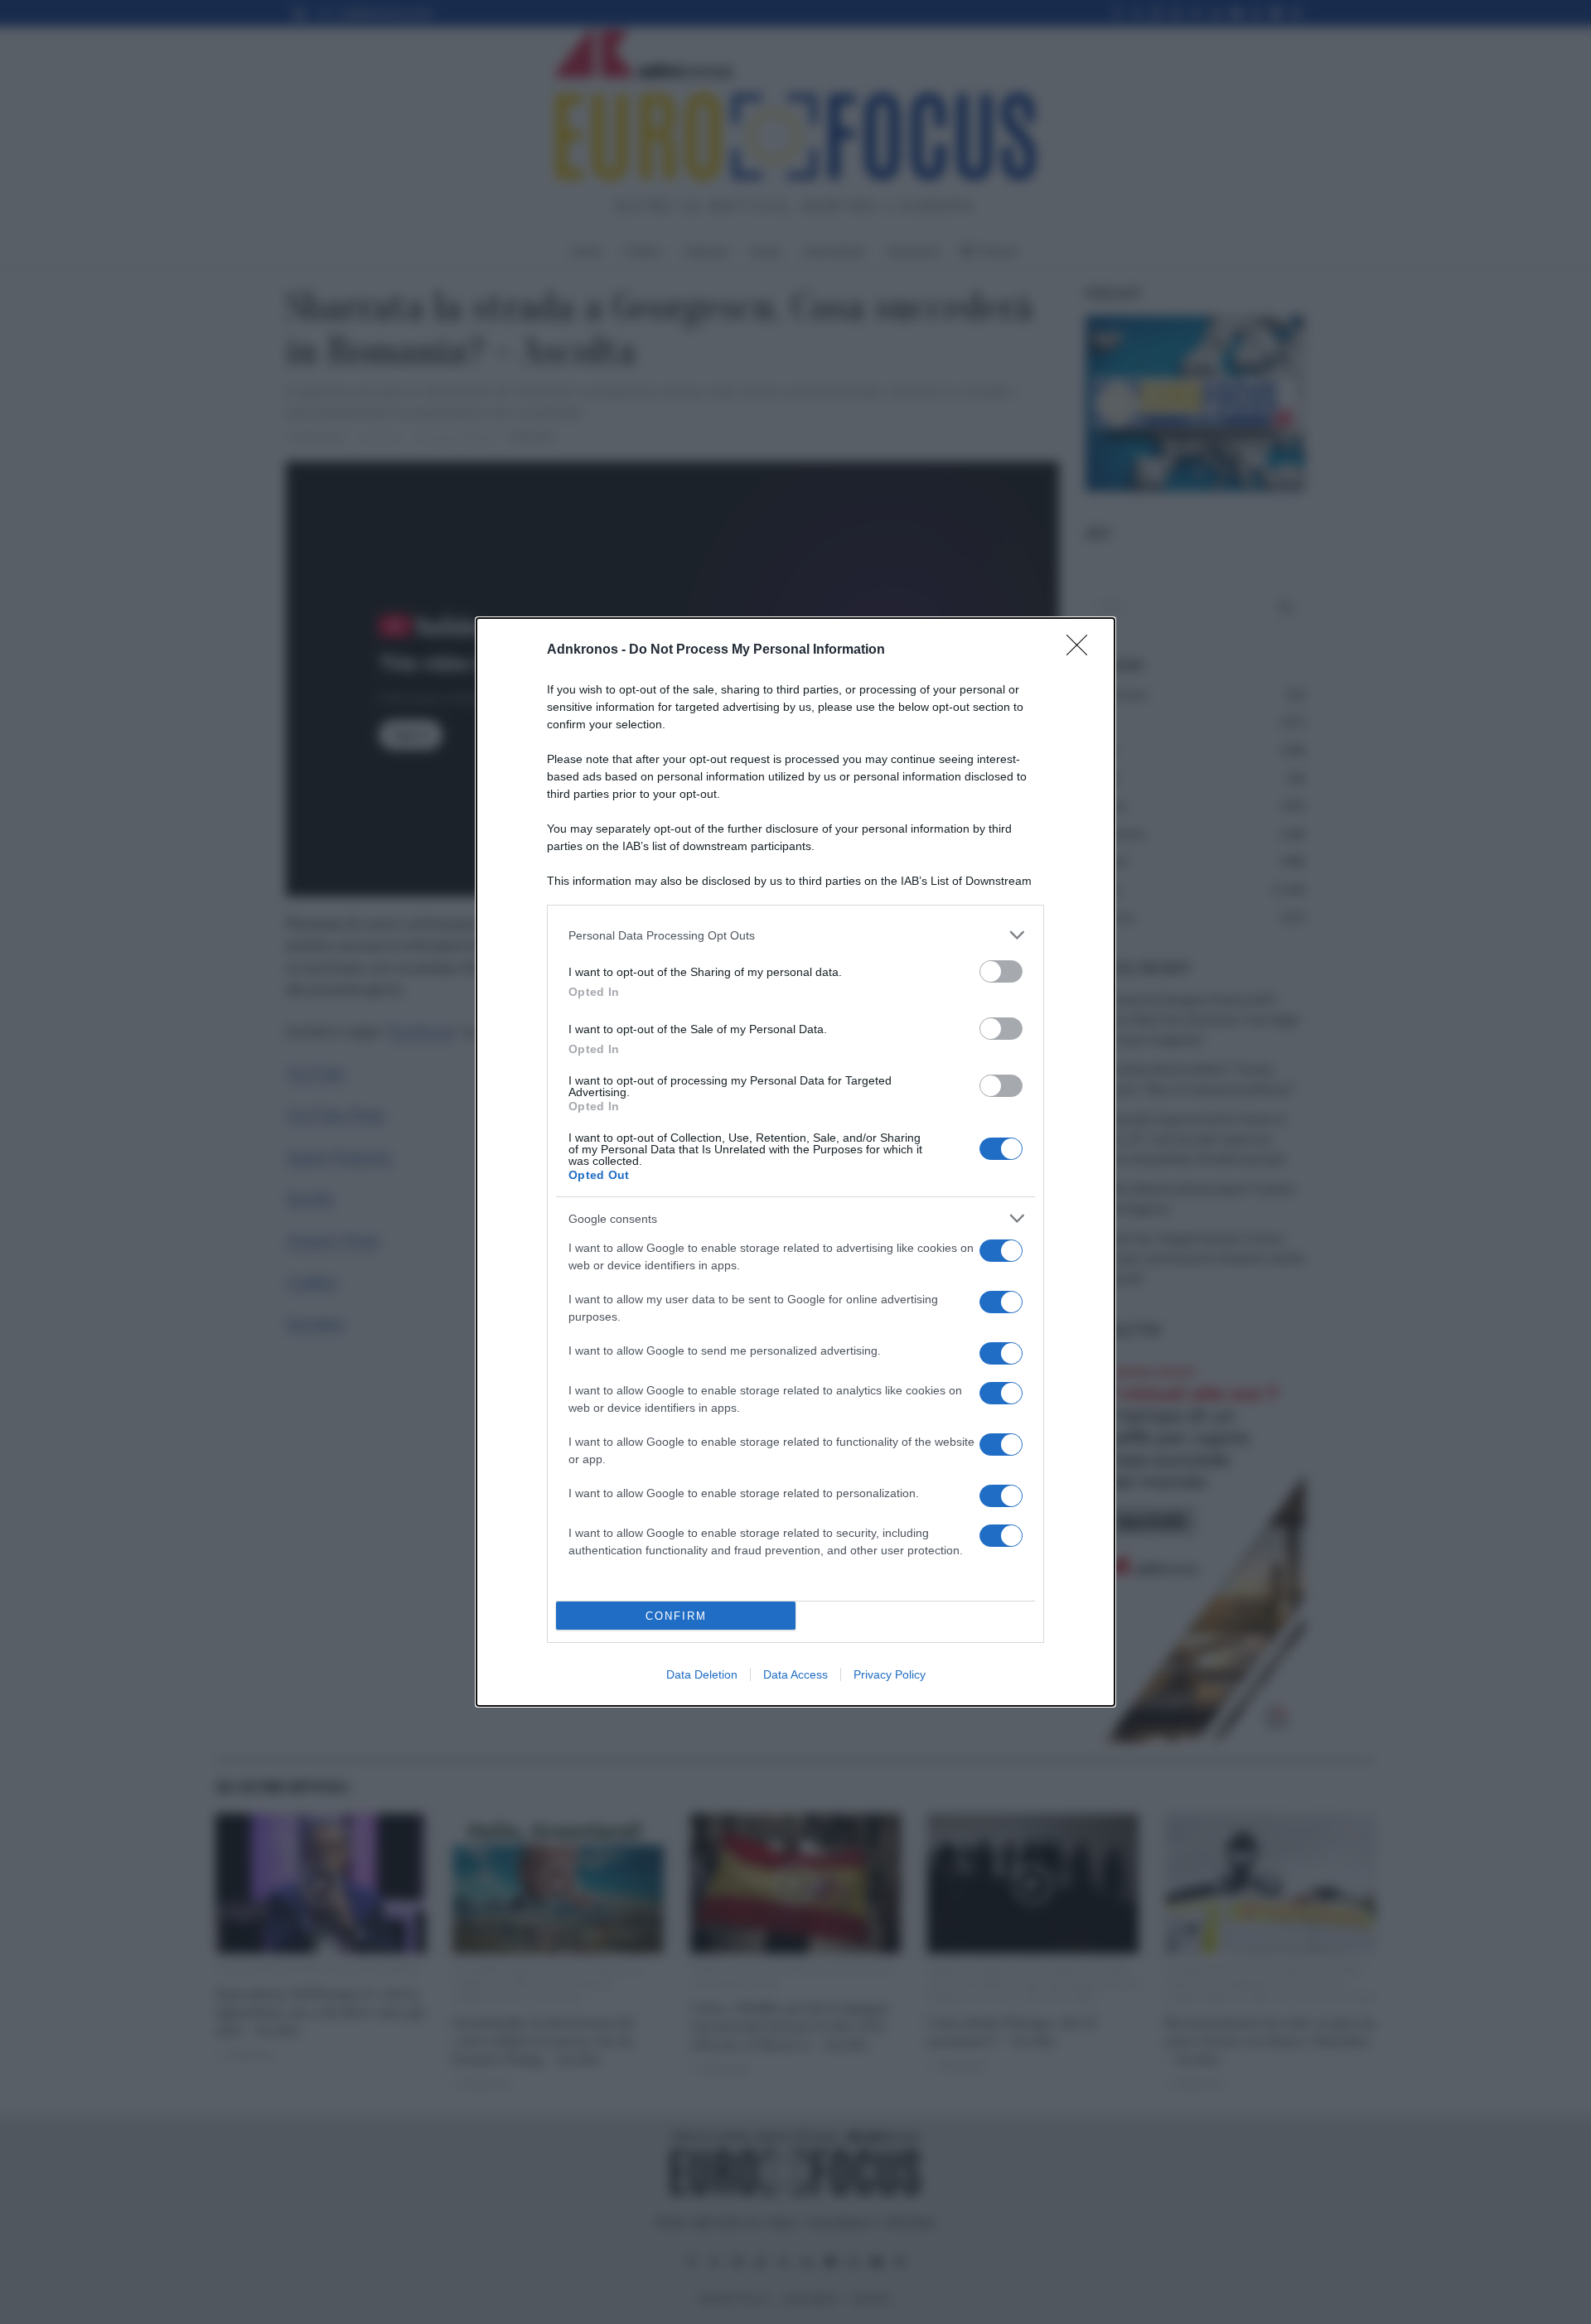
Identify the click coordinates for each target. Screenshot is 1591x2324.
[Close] (1082, 650)
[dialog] (795, 1162)
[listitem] (795, 935)
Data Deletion (702, 1674)
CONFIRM (676, 1616)
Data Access (795, 1674)
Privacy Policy (890, 1674)
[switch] (1001, 971)
